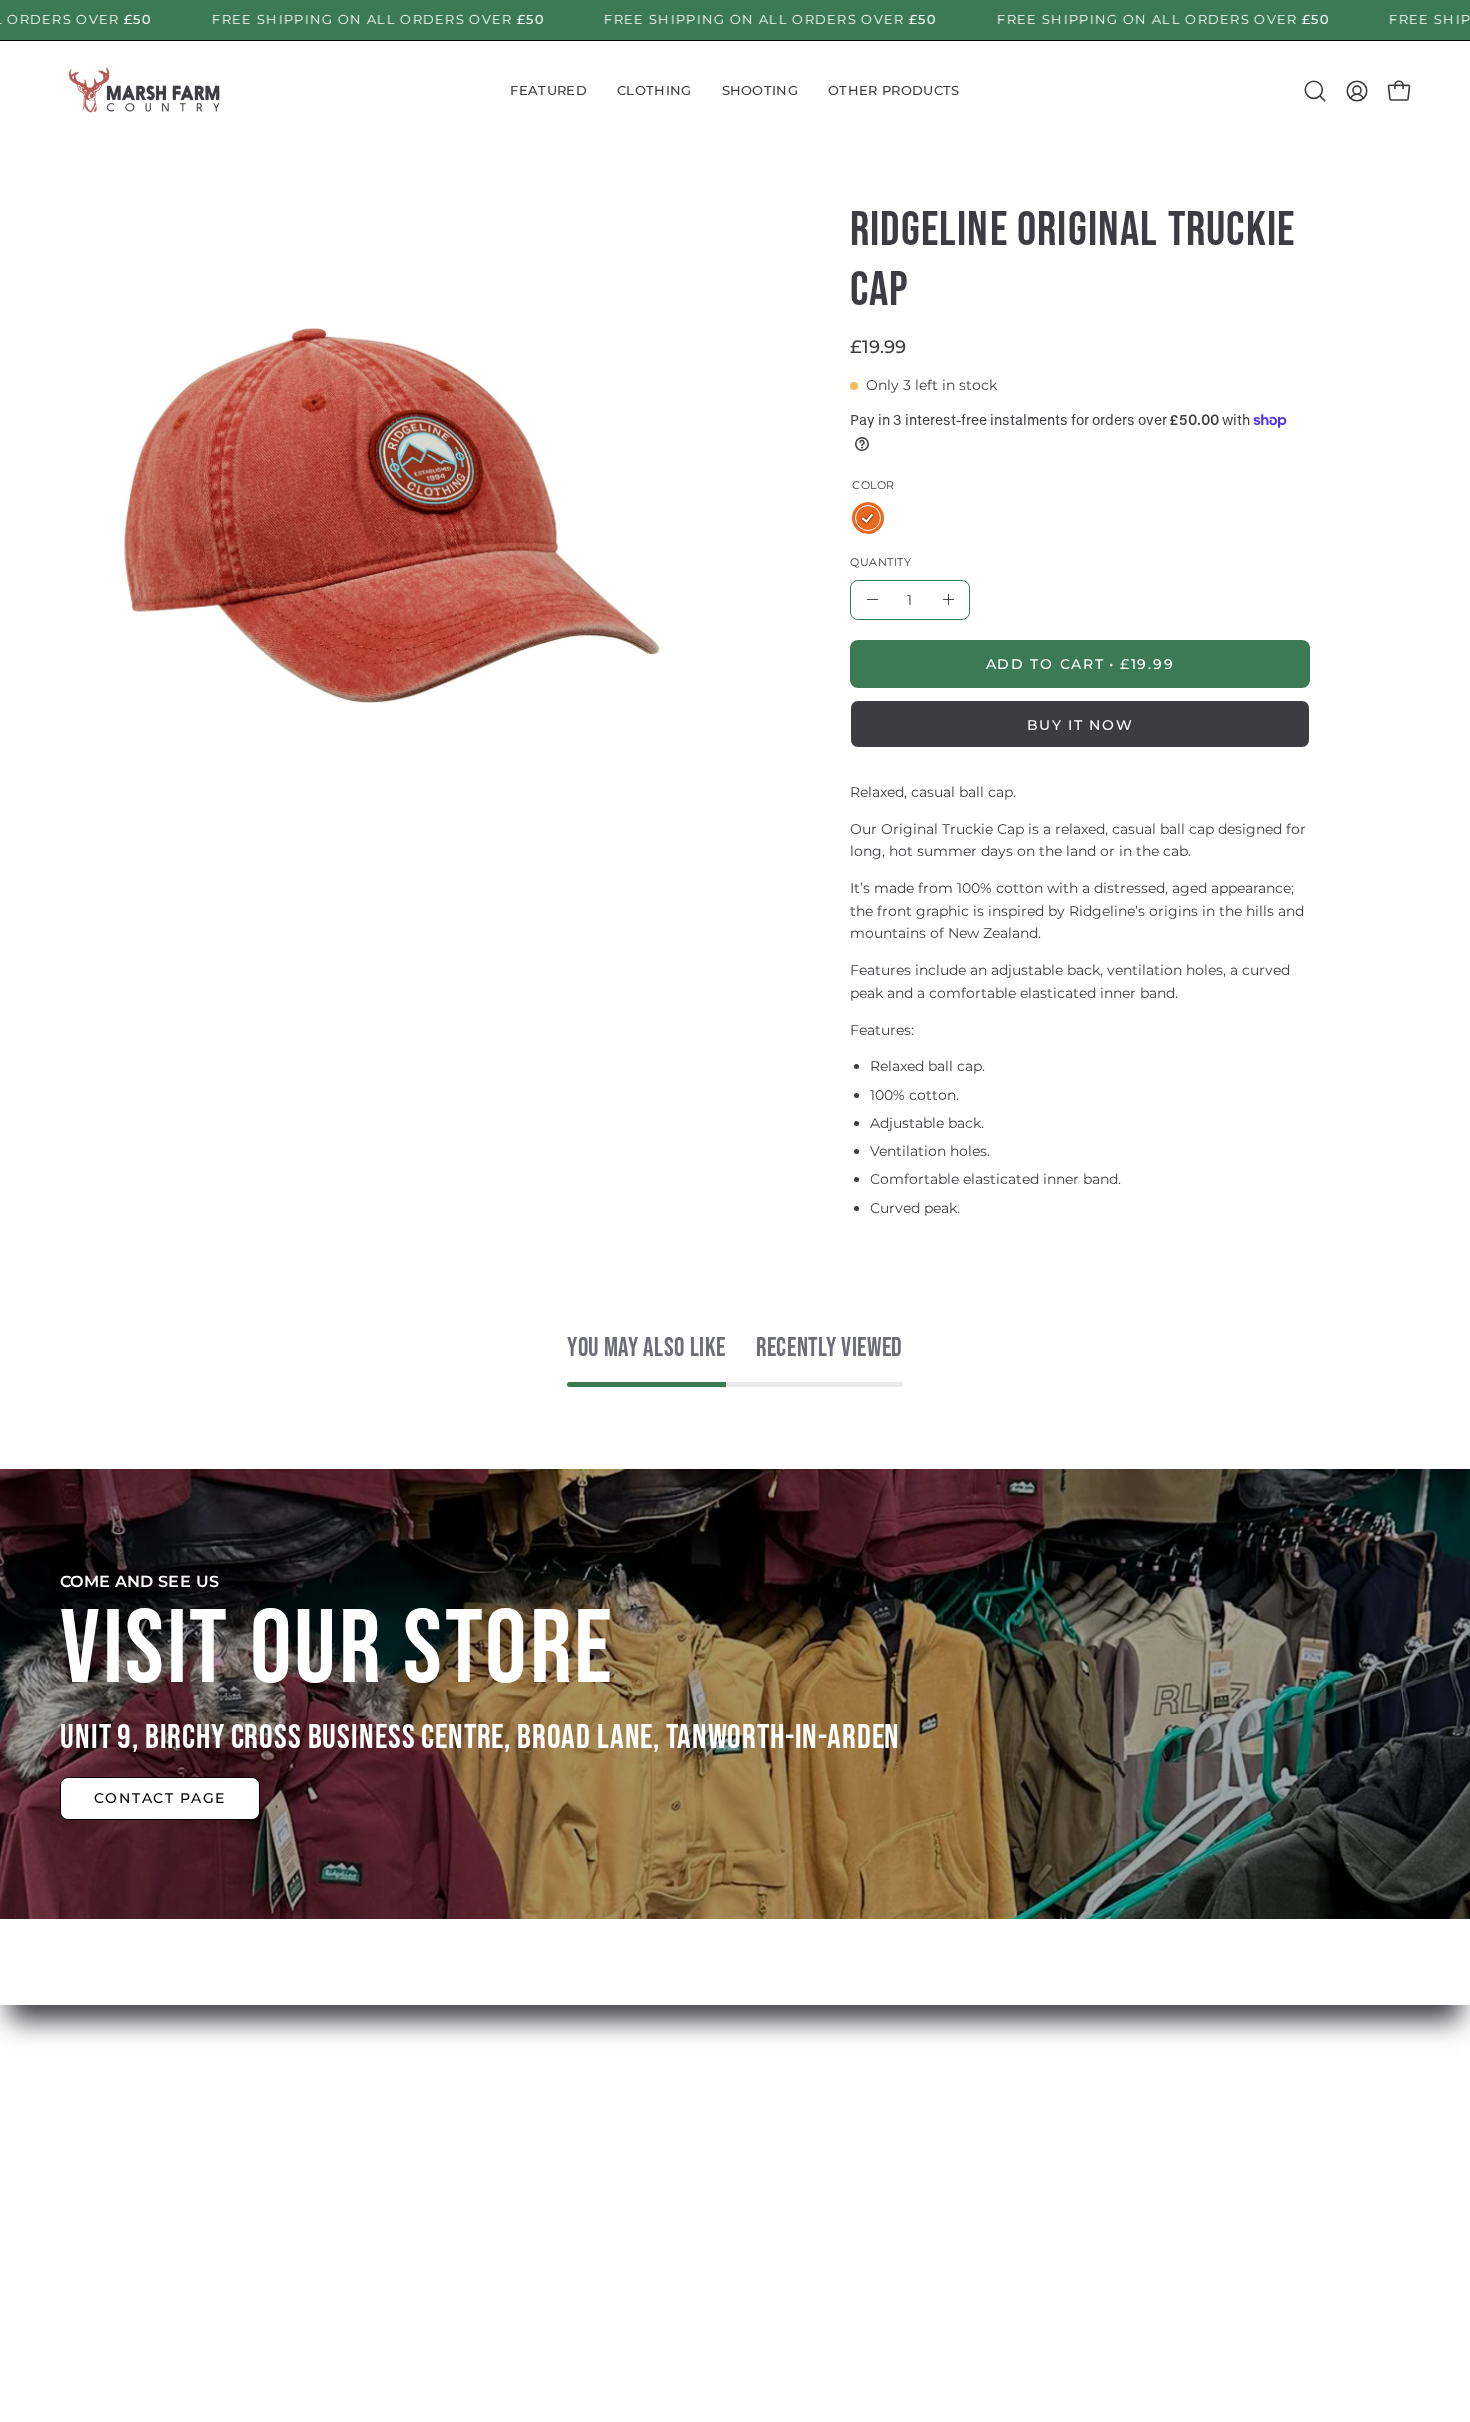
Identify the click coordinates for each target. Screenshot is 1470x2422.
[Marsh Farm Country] (145, 91)
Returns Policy (744, 2185)
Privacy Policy (740, 2251)
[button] (548, 91)
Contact (440, 2251)
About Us (445, 2152)
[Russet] (868, 518)
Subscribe (448, 2218)
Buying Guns (738, 2152)
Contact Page (160, 1798)
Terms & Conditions (763, 2218)
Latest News (457, 2185)
